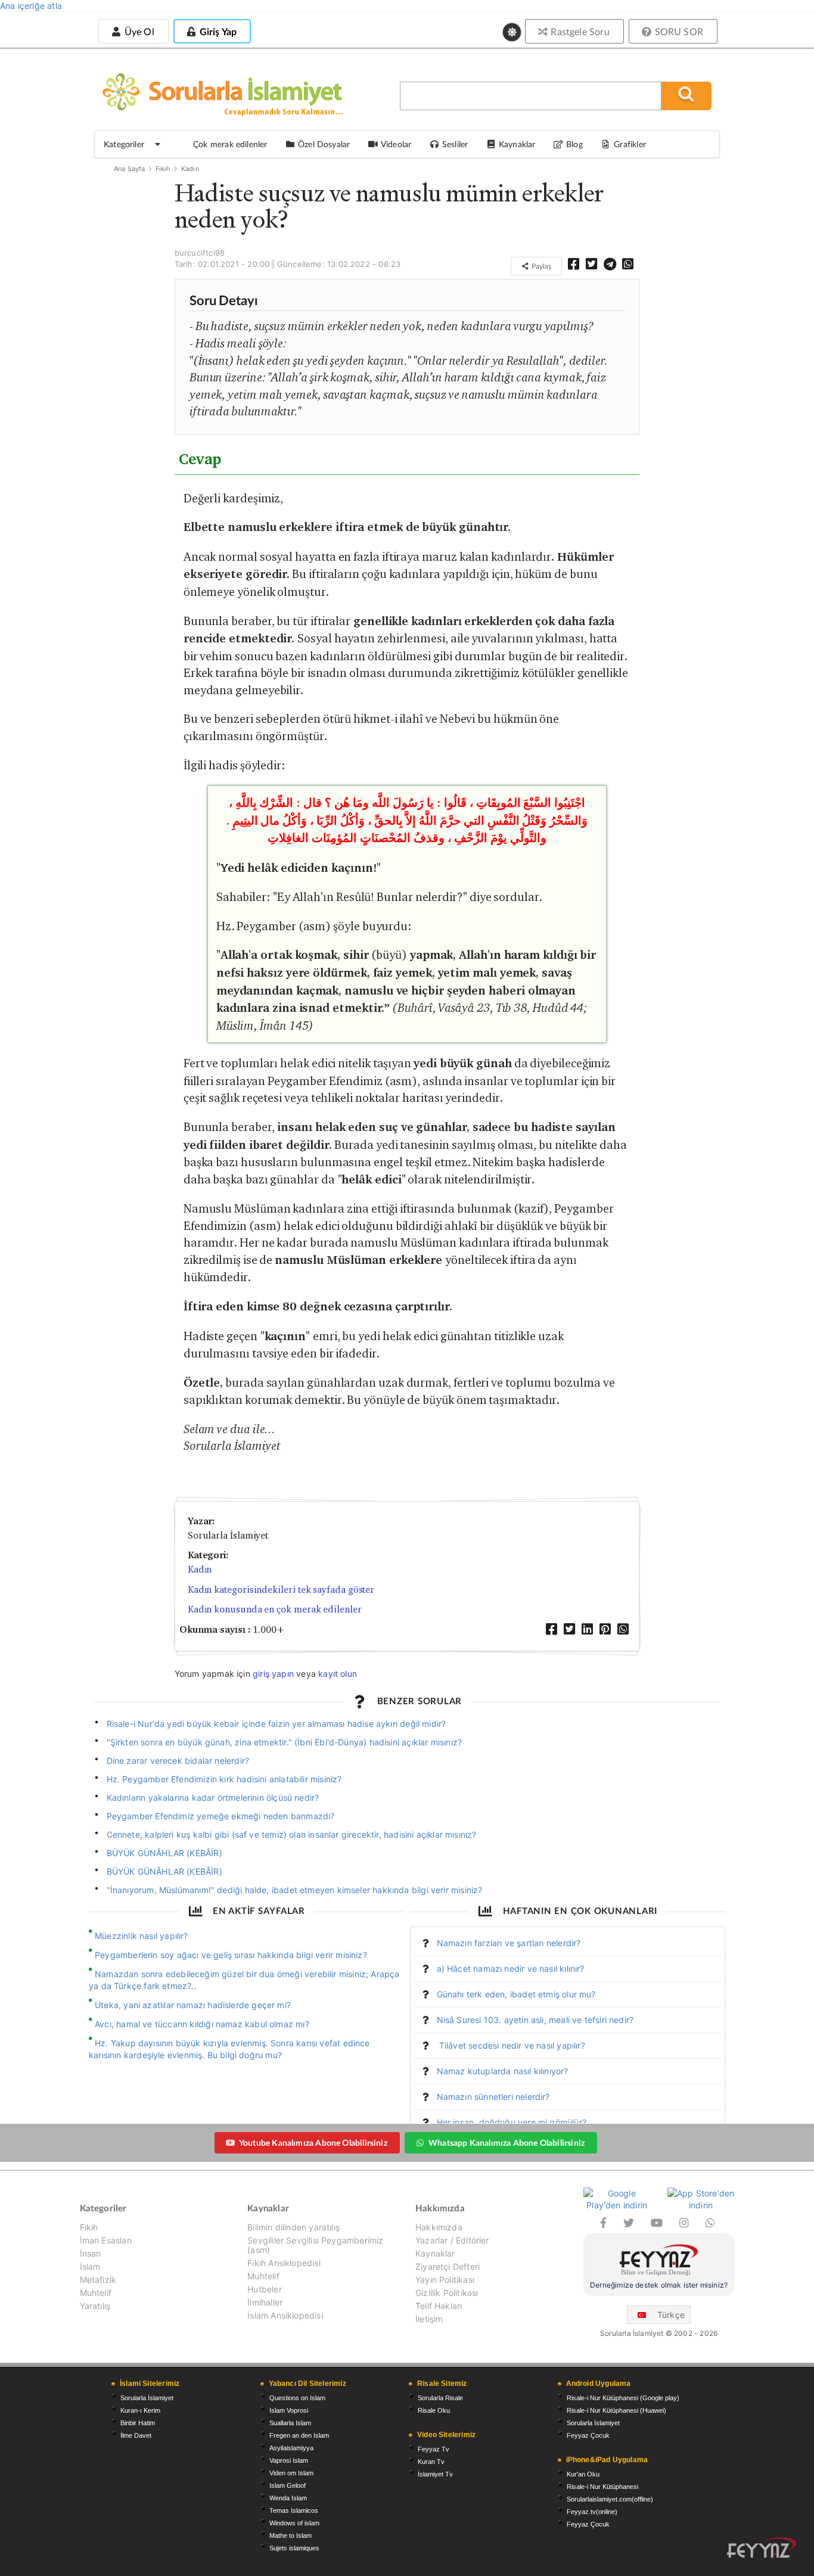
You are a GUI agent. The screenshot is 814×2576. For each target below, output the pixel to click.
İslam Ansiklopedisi (285, 2315)
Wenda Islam (288, 2498)
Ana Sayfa (130, 169)
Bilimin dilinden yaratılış (293, 2227)
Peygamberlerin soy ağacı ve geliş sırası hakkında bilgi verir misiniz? (231, 1955)
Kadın (190, 169)
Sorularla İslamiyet (147, 2398)
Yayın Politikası (445, 2280)
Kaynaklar (435, 2253)
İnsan (91, 2253)
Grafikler (630, 144)
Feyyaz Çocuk (588, 2435)
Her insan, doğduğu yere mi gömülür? (512, 2122)
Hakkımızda (439, 2227)
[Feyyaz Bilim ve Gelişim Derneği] (659, 2262)
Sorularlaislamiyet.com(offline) (610, 2499)
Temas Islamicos (294, 2510)
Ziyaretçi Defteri (448, 2266)
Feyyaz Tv (434, 2449)
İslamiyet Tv (435, 2474)
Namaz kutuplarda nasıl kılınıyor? (503, 2071)
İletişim (429, 2319)
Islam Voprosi (289, 2410)
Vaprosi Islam (289, 2460)
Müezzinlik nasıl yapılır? (142, 1936)
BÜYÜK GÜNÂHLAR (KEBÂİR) (164, 1853)
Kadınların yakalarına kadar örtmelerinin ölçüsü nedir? (213, 1797)
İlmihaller (265, 2302)
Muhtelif (96, 2293)
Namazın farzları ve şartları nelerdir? (509, 1943)
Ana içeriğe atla (31, 6)
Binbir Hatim (138, 2423)
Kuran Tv (431, 2462)
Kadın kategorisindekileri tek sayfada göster (281, 1590)
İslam (90, 2266)
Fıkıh (163, 169)
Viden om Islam (291, 2473)
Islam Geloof (288, 2485)
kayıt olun (338, 1674)
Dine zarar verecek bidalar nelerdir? (178, 1761)
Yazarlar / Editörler (452, 2240)
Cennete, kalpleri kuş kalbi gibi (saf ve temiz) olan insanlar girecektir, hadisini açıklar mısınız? (292, 1834)
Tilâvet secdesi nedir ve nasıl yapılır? (511, 2045)
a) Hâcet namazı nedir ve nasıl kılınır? (511, 1968)
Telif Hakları (439, 2306)
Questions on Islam (297, 2398)
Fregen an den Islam (299, 2435)
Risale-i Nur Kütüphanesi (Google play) (623, 2398)
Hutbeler (264, 2289)
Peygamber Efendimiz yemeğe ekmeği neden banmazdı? (221, 1816)
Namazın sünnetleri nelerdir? (493, 2097)
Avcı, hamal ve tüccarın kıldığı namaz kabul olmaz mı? (202, 2024)
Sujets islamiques (294, 2548)
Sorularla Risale (440, 2398)
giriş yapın (273, 1674)
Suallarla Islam (290, 2423)
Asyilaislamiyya (291, 2448)
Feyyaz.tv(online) (592, 2512)
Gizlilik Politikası (447, 2293)
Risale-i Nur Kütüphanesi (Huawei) (616, 2410)
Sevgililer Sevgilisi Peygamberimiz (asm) (315, 2245)
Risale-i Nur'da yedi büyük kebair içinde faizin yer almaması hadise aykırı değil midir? (276, 1724)
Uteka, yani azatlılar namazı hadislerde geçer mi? (193, 2005)
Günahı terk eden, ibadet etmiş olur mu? (516, 1994)
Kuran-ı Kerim (140, 2410)
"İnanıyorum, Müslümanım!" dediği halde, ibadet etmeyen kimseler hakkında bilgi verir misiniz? (295, 1890)
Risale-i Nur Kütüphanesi (602, 2487)
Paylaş (540, 266)
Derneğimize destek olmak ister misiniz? (659, 2285)
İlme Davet (136, 2435)
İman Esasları (106, 2240)
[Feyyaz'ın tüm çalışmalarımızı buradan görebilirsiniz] (762, 2548)
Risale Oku (434, 2410)
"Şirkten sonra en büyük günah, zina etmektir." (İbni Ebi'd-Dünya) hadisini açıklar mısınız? (285, 1742)
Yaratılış (95, 2306)
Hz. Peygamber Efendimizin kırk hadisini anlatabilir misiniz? (224, 1779)
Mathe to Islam (291, 2535)
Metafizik (98, 2280)
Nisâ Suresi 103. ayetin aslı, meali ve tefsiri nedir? (535, 2020)
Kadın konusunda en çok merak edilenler (275, 1609)
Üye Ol (138, 31)
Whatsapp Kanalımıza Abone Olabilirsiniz (507, 2142)
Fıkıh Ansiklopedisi (284, 2263)
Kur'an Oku (583, 2474)
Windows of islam (294, 2523)
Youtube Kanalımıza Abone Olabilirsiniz (313, 2142)
